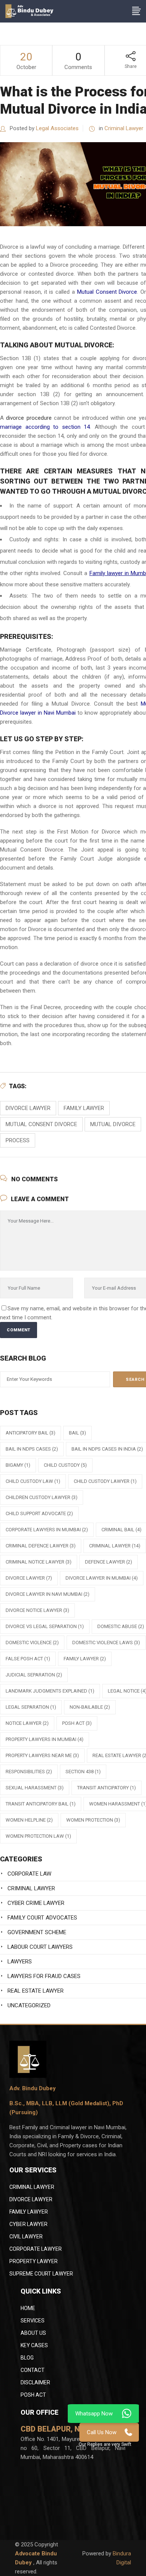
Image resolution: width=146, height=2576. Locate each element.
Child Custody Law (33, 1481)
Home (28, 2308)
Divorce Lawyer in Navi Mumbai (48, 1594)
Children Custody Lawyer (42, 1497)
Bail (77, 1433)
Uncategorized (29, 2005)
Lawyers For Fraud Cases (44, 1976)
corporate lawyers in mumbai (47, 1530)
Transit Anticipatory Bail (41, 1804)
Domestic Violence (32, 1642)
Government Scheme (37, 1932)
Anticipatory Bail (31, 1433)
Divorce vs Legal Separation (45, 1626)
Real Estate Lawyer (36, 1991)
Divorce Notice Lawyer (37, 1610)
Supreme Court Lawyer (41, 2274)
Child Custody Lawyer (105, 1481)
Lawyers (20, 1962)
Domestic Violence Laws (106, 1642)
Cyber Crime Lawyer (36, 1903)
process (18, 1140)
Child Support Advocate (39, 1513)
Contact (33, 2370)
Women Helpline (29, 1820)
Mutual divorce (113, 1124)
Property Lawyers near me (42, 1755)
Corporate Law (29, 1874)
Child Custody (65, 1465)
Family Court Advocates (42, 1918)
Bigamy (18, 1465)
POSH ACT (77, 1723)
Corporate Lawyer (36, 2249)
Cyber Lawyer (28, 2224)
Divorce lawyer (28, 1108)
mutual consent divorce (41, 1124)
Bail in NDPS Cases (32, 1449)
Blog (27, 2358)
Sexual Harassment (35, 1788)
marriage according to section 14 (45, 427)
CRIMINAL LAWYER (32, 2187)
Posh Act (33, 2395)
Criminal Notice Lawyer (39, 1562)
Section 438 (83, 1772)
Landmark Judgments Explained (50, 1691)
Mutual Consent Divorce (107, 292)
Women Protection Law (38, 1836)
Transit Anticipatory (107, 1788)
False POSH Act (28, 1659)
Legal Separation (31, 1707)
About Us (33, 2333)
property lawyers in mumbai (45, 1739)
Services (33, 2321)
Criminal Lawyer (124, 128)
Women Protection (93, 1820)
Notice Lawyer (27, 1723)
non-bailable (90, 1707)
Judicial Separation (34, 1675)
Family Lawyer (84, 1108)
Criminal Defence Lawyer (41, 1546)
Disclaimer (35, 2382)
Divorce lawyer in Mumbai (102, 1578)
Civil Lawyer (26, 2237)
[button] (105, 2445)
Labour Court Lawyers (40, 1947)
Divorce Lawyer (31, 2199)
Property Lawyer (34, 2261)
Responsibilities (29, 1772)
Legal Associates (57, 128)
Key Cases (34, 2345)
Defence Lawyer (109, 1562)
